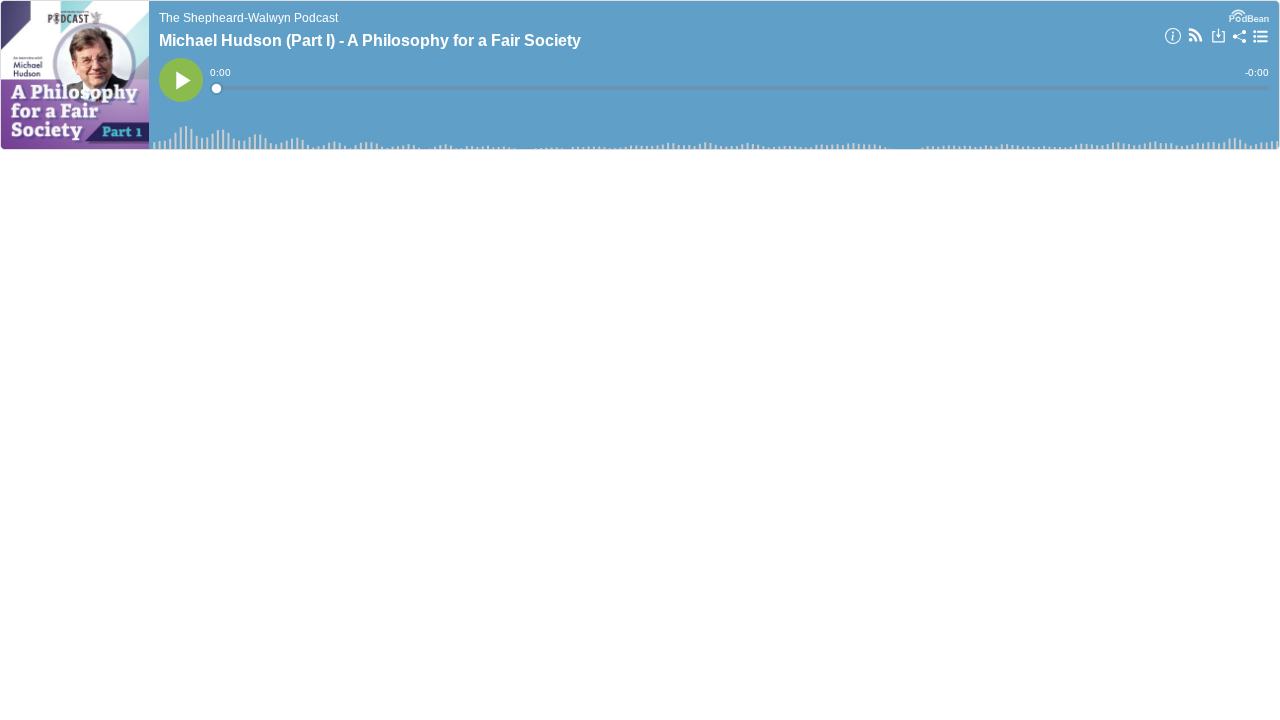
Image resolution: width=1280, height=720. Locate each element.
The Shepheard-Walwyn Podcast (248, 18)
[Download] (1218, 38)
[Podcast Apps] (1195, 38)
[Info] (1173, 39)
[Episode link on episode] (75, 75)
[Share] (1240, 39)
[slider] (741, 88)
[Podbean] (1249, 14)
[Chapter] (1260, 36)
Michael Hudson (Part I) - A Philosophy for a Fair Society (370, 40)
